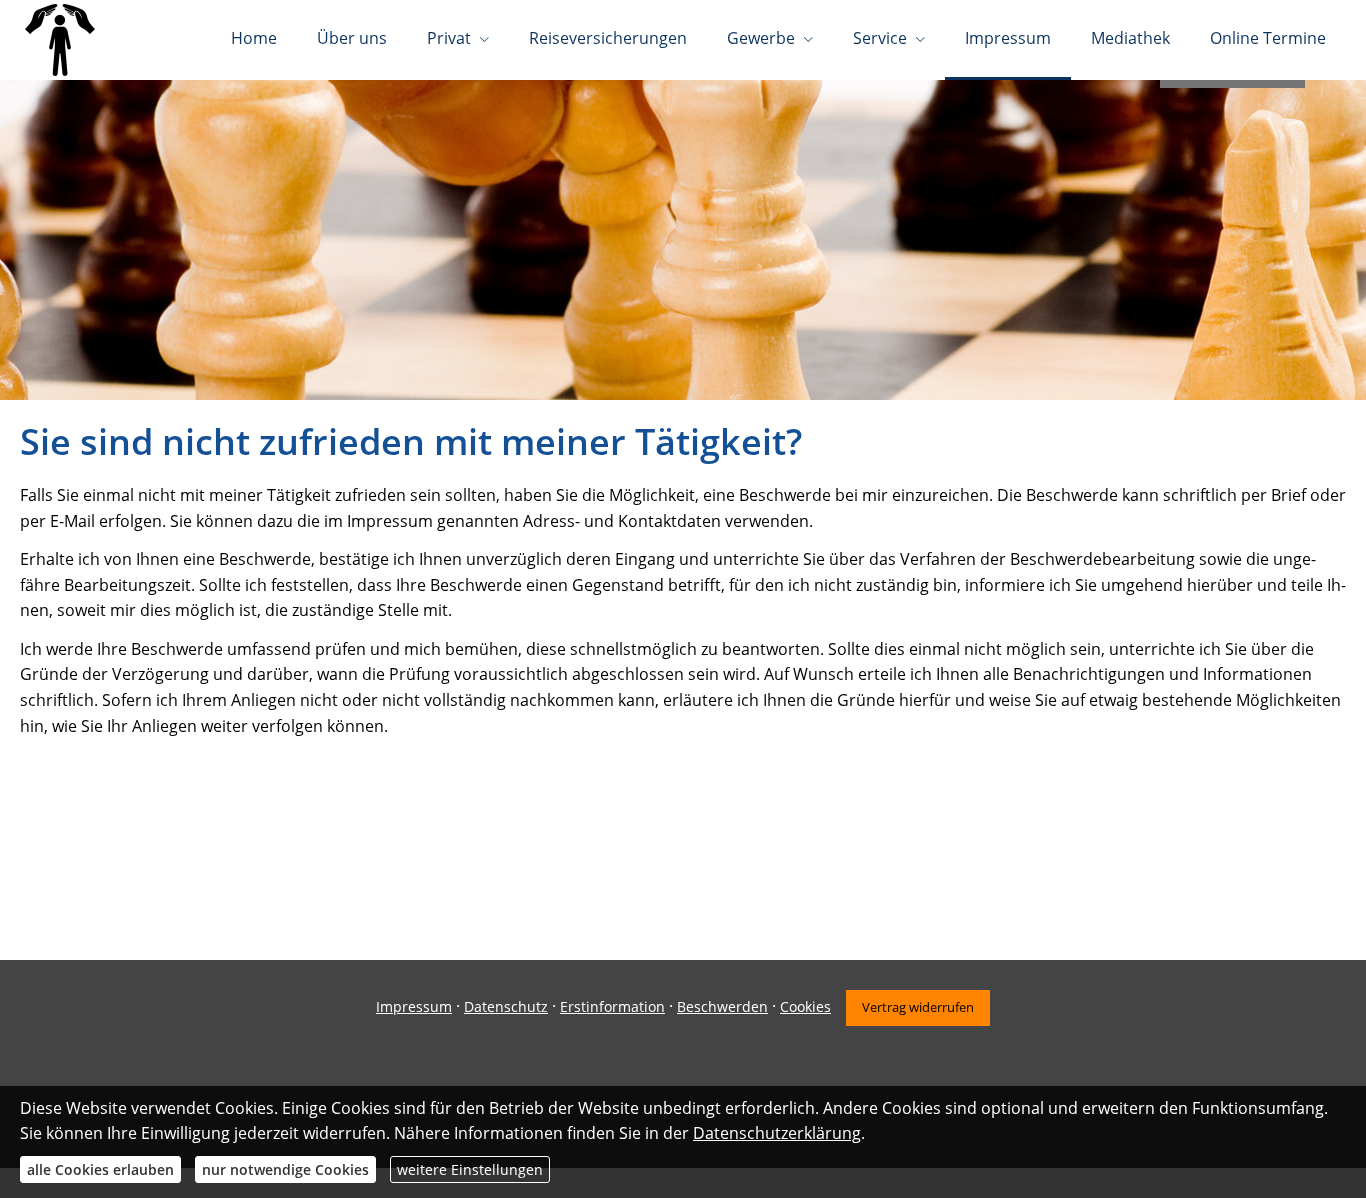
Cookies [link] (805, 1006)
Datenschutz (506, 1006)
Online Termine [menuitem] (1268, 38)
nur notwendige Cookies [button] (285, 1169)
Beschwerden (722, 1006)
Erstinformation (612, 1006)
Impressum (414, 1006)
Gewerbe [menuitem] (761, 38)
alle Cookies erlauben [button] (100, 1169)
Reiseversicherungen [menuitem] (608, 38)
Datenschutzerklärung (777, 1133)
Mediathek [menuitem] (1130, 38)
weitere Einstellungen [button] (470, 1169)
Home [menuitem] (254, 38)
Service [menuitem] (880, 38)
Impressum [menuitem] (1008, 38)
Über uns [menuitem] (352, 38)
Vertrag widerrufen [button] (918, 1007)
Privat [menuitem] (449, 38)
